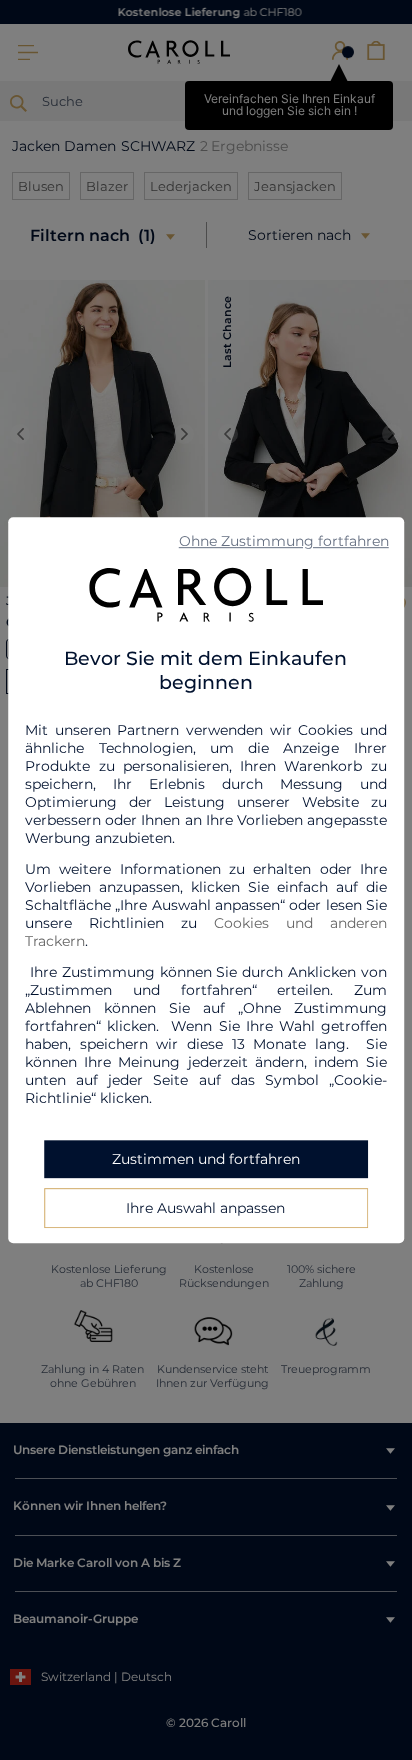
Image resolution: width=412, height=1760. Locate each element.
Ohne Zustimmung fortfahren (284, 541)
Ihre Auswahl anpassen (205, 1208)
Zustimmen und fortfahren (206, 1159)
